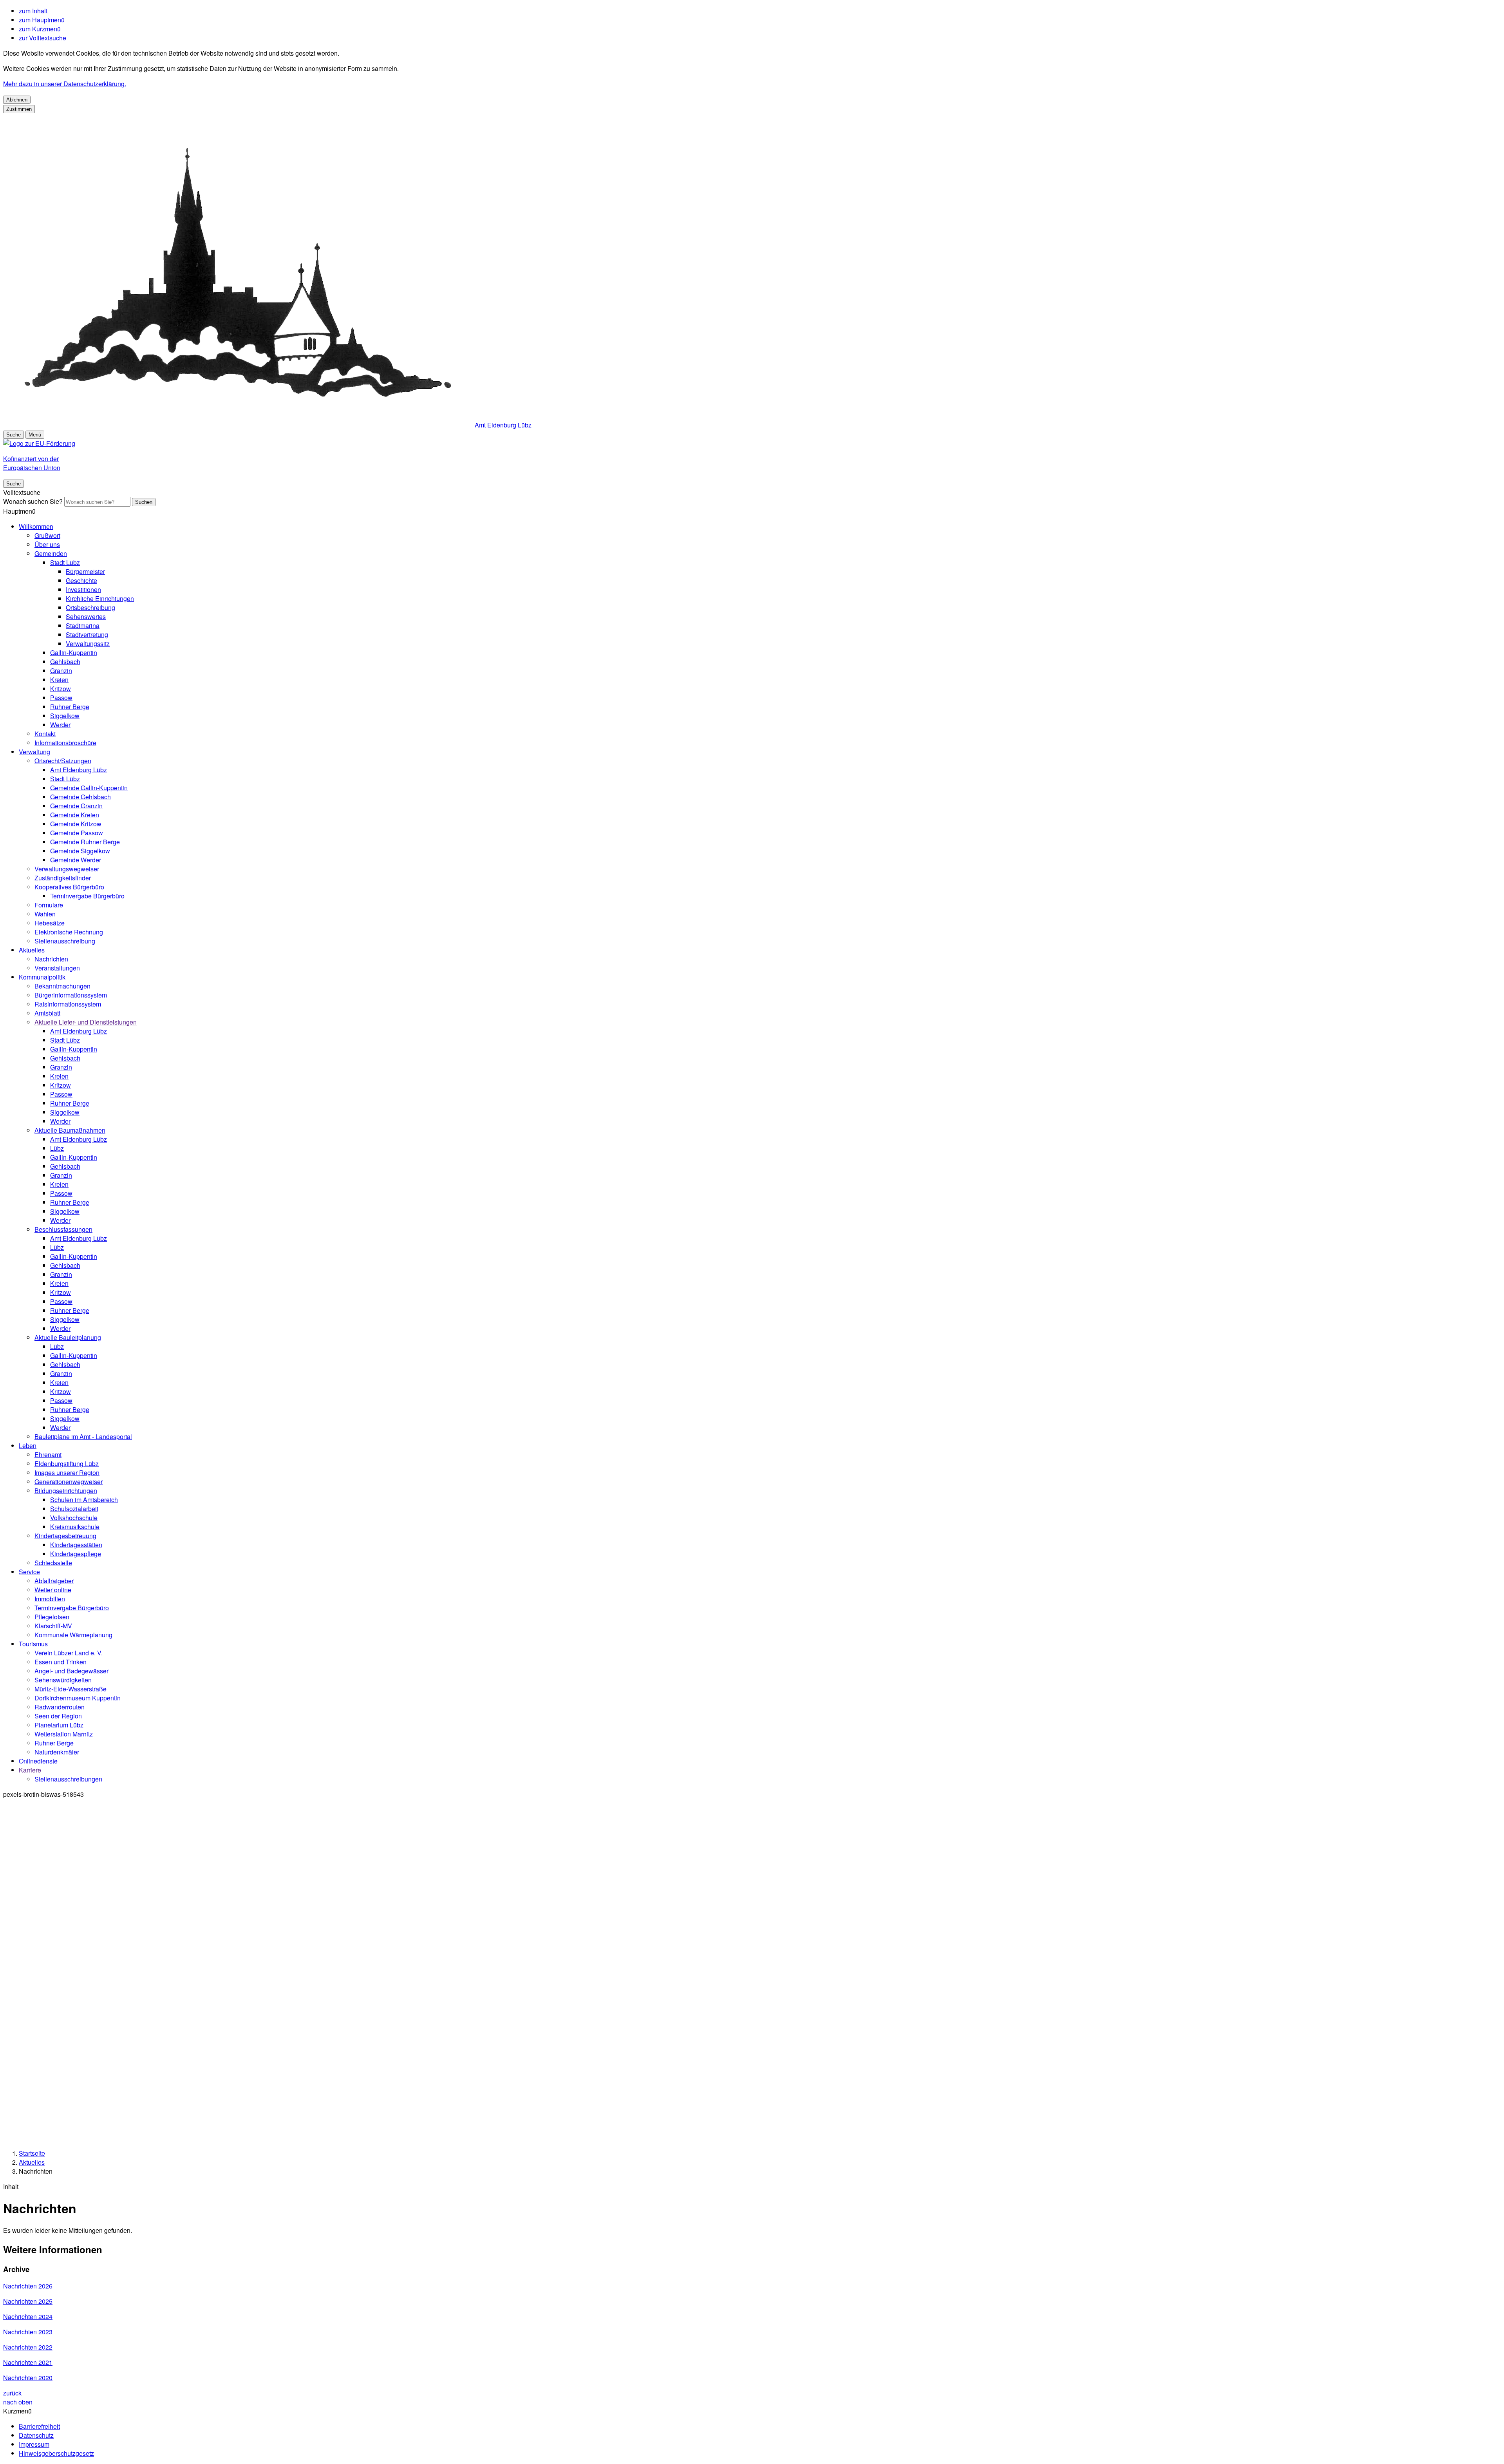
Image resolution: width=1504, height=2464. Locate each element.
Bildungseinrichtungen (66, 1491)
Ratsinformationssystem (68, 1004)
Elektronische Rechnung (69, 932)
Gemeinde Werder (76, 860)
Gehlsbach (65, 662)
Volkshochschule (74, 1518)
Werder (60, 725)
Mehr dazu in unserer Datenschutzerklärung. (65, 84)
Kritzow (61, 689)
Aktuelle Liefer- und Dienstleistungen (86, 1022)
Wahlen (45, 914)
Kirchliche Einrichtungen (100, 598)
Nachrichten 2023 (28, 2332)
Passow (61, 698)
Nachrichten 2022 (28, 2347)
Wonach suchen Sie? (33, 501)
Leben (28, 1446)
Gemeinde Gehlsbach (80, 797)
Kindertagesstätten (76, 1545)
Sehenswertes (86, 616)
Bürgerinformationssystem (71, 995)
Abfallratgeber (54, 1581)
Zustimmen (19, 109)
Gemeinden (51, 553)
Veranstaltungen (57, 968)
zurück (12, 2393)
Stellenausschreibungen (68, 1779)
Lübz (57, 1148)
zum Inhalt (33, 11)
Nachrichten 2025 (28, 2301)
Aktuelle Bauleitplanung (68, 1337)
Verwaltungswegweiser (67, 869)
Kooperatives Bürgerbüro (69, 887)
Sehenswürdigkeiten (63, 1680)
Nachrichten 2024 (28, 2316)
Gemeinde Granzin (76, 806)
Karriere (30, 1770)
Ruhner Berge (70, 707)
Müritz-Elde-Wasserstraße (70, 1689)
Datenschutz (36, 2435)
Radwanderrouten (60, 1707)
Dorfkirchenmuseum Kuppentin (78, 1698)
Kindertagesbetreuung (65, 1536)
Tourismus (33, 1644)
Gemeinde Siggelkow (80, 851)
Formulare (49, 905)
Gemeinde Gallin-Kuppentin (89, 788)
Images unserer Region (67, 1473)
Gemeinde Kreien (75, 815)
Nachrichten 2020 (28, 2378)
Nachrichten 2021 (28, 2362)
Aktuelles (32, 950)
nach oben (18, 2402)
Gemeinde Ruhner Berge (85, 842)
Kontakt (45, 734)
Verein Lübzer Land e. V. (69, 1653)
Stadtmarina (83, 626)
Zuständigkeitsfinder (63, 878)
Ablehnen (17, 100)
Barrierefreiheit (39, 2426)
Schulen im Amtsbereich (84, 1500)
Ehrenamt (48, 1455)
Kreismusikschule (75, 1527)
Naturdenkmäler (57, 1752)
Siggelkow (65, 716)
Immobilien (50, 1599)
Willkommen (36, 526)
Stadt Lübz (65, 562)
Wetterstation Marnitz (64, 1734)
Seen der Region (58, 1716)
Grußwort (47, 535)
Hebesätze (50, 923)
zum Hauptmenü (42, 20)
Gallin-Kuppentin (74, 653)
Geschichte (81, 580)
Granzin (61, 671)
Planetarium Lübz (59, 1725)
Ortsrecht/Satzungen (63, 761)
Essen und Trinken (61, 1662)
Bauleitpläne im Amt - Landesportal (83, 1437)
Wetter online (53, 1590)
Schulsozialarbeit (74, 1509)
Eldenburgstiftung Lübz (67, 1464)
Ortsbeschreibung (90, 607)
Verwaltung (34, 752)
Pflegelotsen (52, 1617)
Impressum (34, 2444)
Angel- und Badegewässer (71, 1671)
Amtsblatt (47, 1013)
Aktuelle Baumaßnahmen (70, 1130)
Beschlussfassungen (63, 1229)
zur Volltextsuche (42, 38)
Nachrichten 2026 (28, 2286)
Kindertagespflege (76, 1554)
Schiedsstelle (53, 1563)
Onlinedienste (38, 1761)
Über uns (47, 544)
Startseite (32, 2153)
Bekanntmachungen (62, 986)
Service (29, 1572)
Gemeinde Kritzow (76, 824)
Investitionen (83, 589)
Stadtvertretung (87, 635)
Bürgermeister (85, 571)
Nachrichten (51, 959)
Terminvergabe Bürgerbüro (87, 896)
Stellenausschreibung (65, 941)
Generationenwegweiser (69, 1482)
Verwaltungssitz (88, 644)
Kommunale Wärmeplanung (73, 1635)
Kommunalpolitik (42, 977)
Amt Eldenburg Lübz (79, 770)
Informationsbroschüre (65, 743)
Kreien (59, 680)
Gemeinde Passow (77, 833)
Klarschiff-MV (53, 1626)
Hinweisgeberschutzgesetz (56, 2453)
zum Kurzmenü (40, 29)
